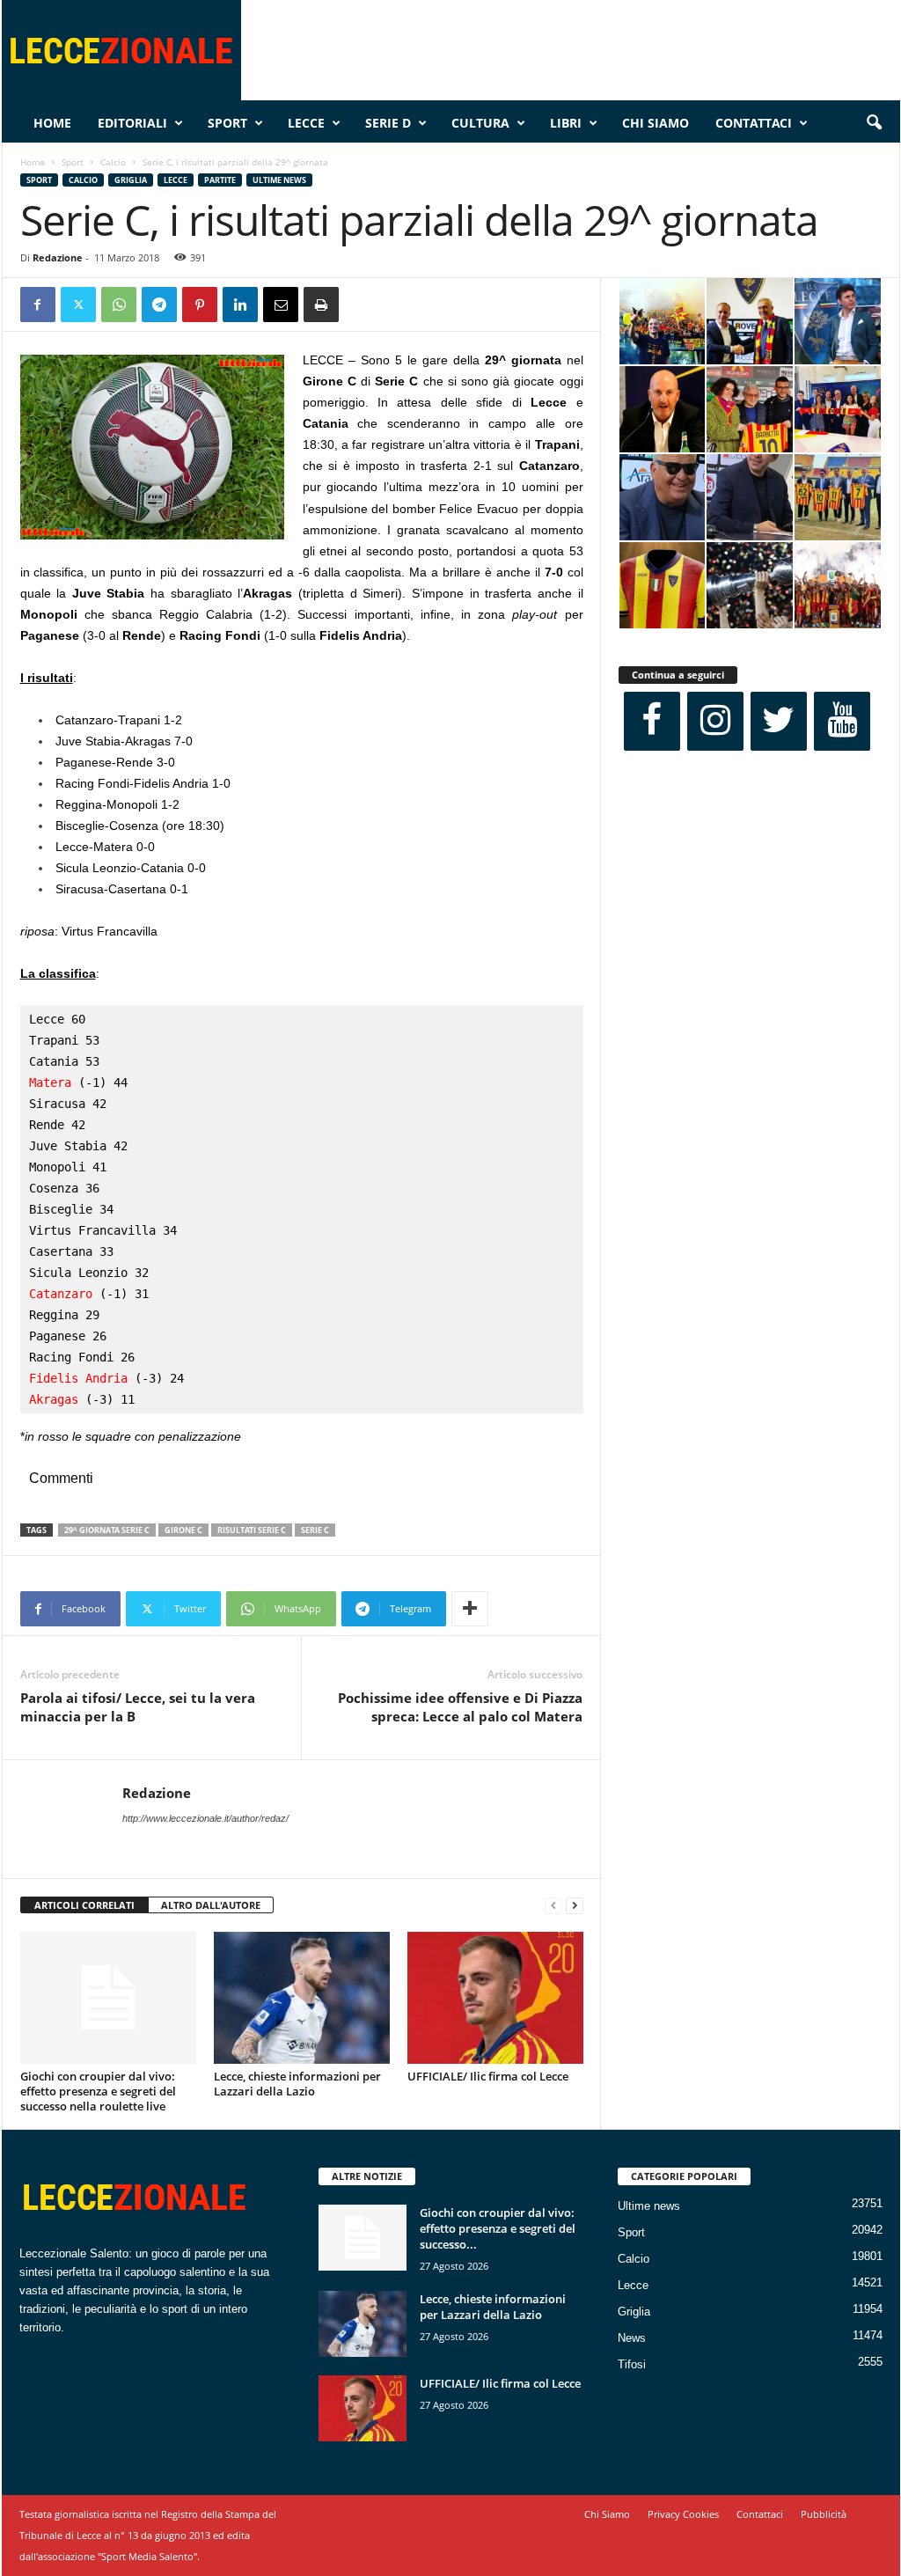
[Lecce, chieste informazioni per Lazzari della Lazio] (302, 1998)
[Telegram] (159, 305)
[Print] (321, 305)
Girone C (183, 1530)
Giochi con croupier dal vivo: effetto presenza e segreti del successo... (498, 2228)
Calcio (113, 162)
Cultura (480, 123)
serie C (315, 1530)
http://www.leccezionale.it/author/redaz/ (205, 1818)
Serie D (388, 123)
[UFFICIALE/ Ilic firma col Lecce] (495, 1998)
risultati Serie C (252, 1530)
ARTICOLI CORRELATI (84, 1905)
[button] (874, 123)
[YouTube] (842, 721)
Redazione (58, 257)
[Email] (281, 305)
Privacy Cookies (683, 2514)
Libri (566, 123)
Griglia (131, 180)
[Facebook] (38, 305)
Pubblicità (824, 2514)
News (632, 2338)
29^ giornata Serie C (107, 1530)
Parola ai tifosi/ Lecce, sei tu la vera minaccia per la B (138, 1707)
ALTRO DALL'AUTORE (211, 1905)
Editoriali (132, 123)
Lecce (306, 123)
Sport (227, 123)
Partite (220, 180)
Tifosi (632, 2364)
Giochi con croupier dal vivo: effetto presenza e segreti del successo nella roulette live (98, 2091)
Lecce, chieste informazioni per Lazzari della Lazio (297, 2084)
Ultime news (279, 180)
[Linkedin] (240, 305)
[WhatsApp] (119, 305)
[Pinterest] (200, 305)
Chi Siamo (656, 123)
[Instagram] (715, 721)
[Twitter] (78, 305)
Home (52, 123)
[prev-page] (553, 1906)
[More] (470, 1609)
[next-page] (575, 1906)
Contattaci (754, 123)
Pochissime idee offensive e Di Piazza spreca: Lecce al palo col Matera (460, 1707)
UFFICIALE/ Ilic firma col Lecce (488, 2076)
